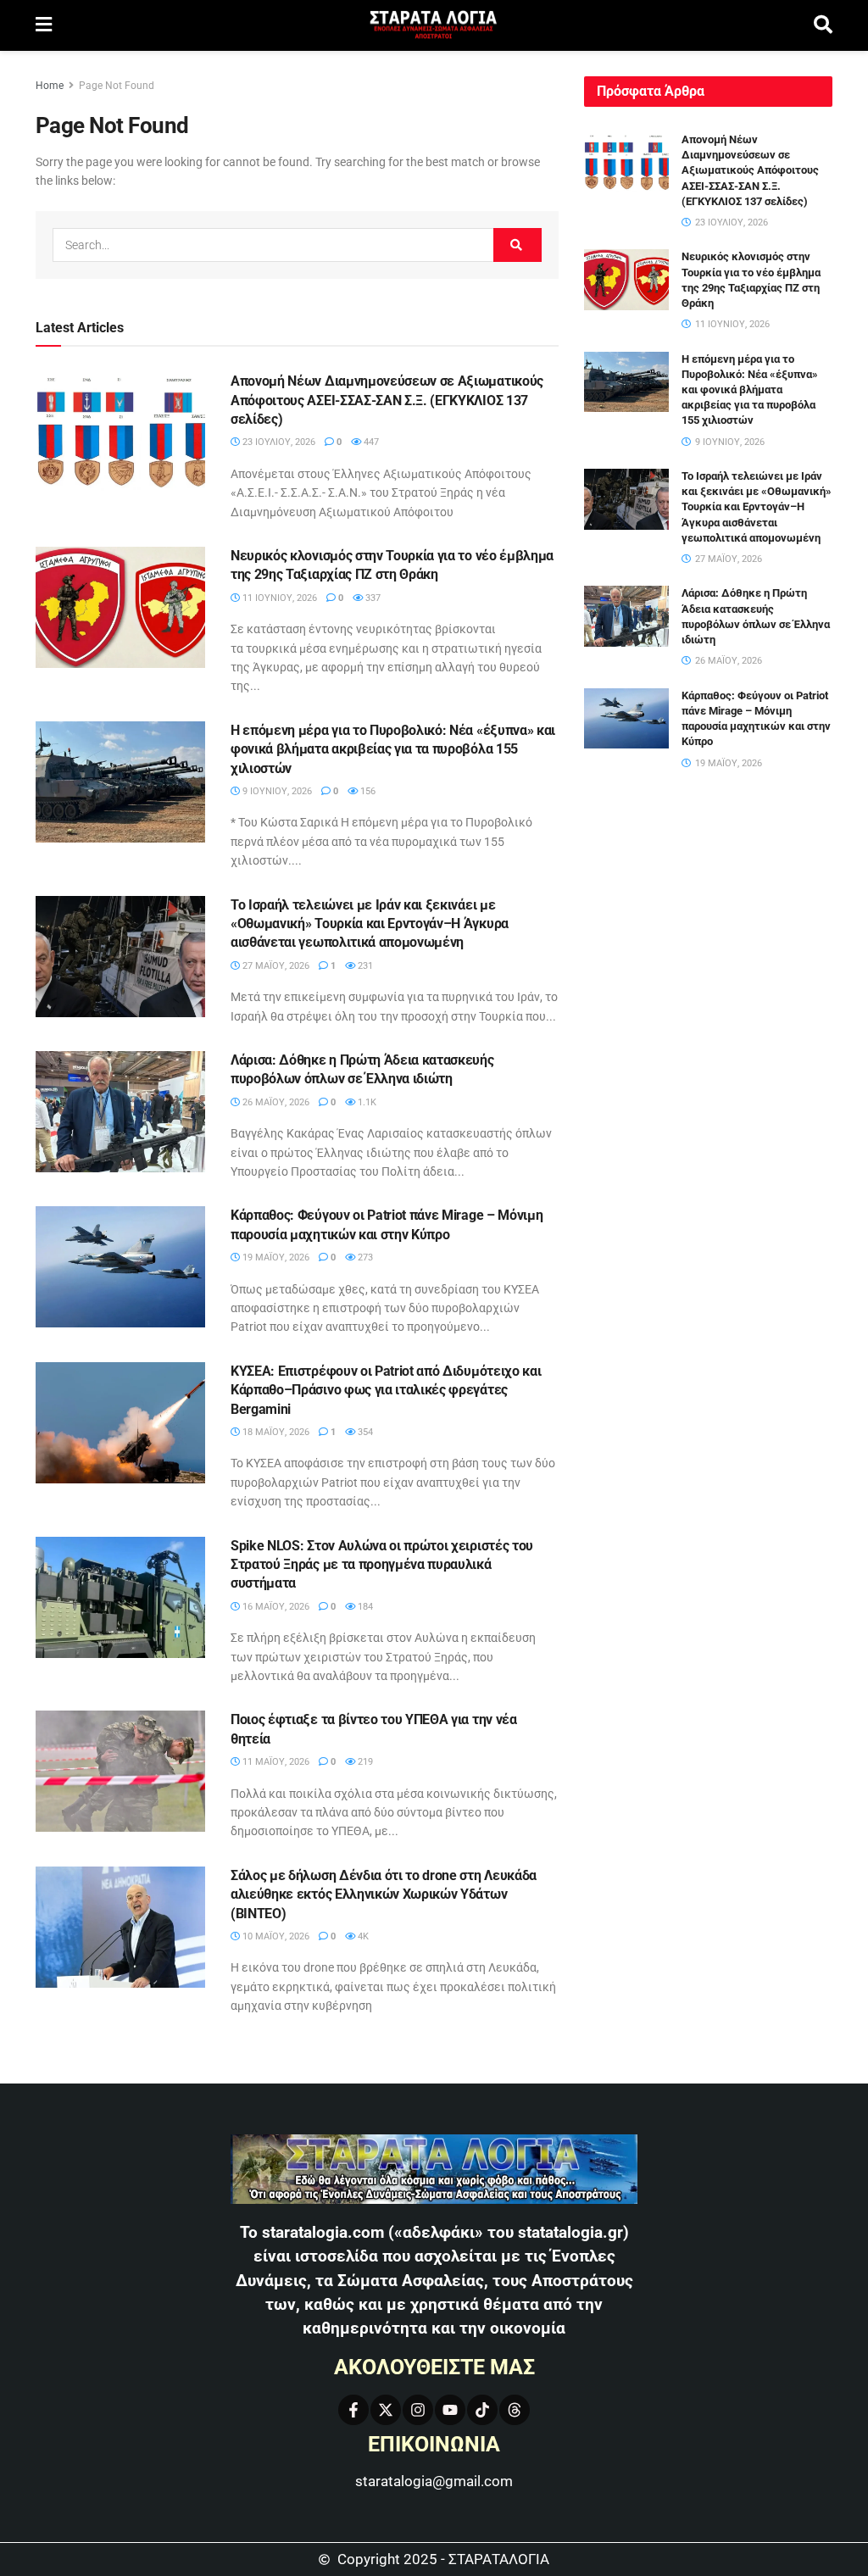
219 (364, 1762)
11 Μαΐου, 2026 (275, 1762)
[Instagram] (418, 2410)
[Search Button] (823, 25)
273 (364, 1257)
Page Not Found (117, 86)
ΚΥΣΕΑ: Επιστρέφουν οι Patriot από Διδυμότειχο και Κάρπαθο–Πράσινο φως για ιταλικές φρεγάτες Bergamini (386, 1390)
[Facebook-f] (353, 2410)
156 (367, 791)
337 (372, 598)
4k (362, 1936)
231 (364, 966)
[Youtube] (450, 2410)
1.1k (366, 1102)
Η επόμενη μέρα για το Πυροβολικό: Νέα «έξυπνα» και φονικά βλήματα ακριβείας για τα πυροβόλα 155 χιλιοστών (393, 749)
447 (370, 442)
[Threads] (515, 2410)
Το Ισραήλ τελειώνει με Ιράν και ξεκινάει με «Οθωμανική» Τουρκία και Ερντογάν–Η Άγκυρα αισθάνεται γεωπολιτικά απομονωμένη (370, 924)
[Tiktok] (482, 2410)
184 (364, 1607)
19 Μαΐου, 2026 (275, 1257)
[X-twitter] (386, 2410)
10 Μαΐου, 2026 (275, 1936)
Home (50, 86)
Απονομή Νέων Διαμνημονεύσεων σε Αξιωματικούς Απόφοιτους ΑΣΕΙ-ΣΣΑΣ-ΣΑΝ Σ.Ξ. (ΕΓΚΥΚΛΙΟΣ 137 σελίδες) (387, 400)
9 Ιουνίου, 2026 (276, 791)
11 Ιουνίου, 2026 (278, 598)
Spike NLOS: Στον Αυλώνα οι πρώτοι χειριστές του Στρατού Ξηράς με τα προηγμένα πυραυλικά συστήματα (382, 1565)
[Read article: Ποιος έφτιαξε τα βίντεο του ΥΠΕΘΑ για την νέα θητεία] (120, 1771)
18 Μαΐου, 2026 (275, 1432)
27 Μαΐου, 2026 (275, 966)
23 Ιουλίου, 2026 (278, 442)
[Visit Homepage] (433, 26)
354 (364, 1432)
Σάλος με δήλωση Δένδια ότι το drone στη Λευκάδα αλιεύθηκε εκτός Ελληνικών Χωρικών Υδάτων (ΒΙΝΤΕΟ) (384, 1894)
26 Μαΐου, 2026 (275, 1102)
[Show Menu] (44, 25)
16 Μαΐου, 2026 (275, 1607)
